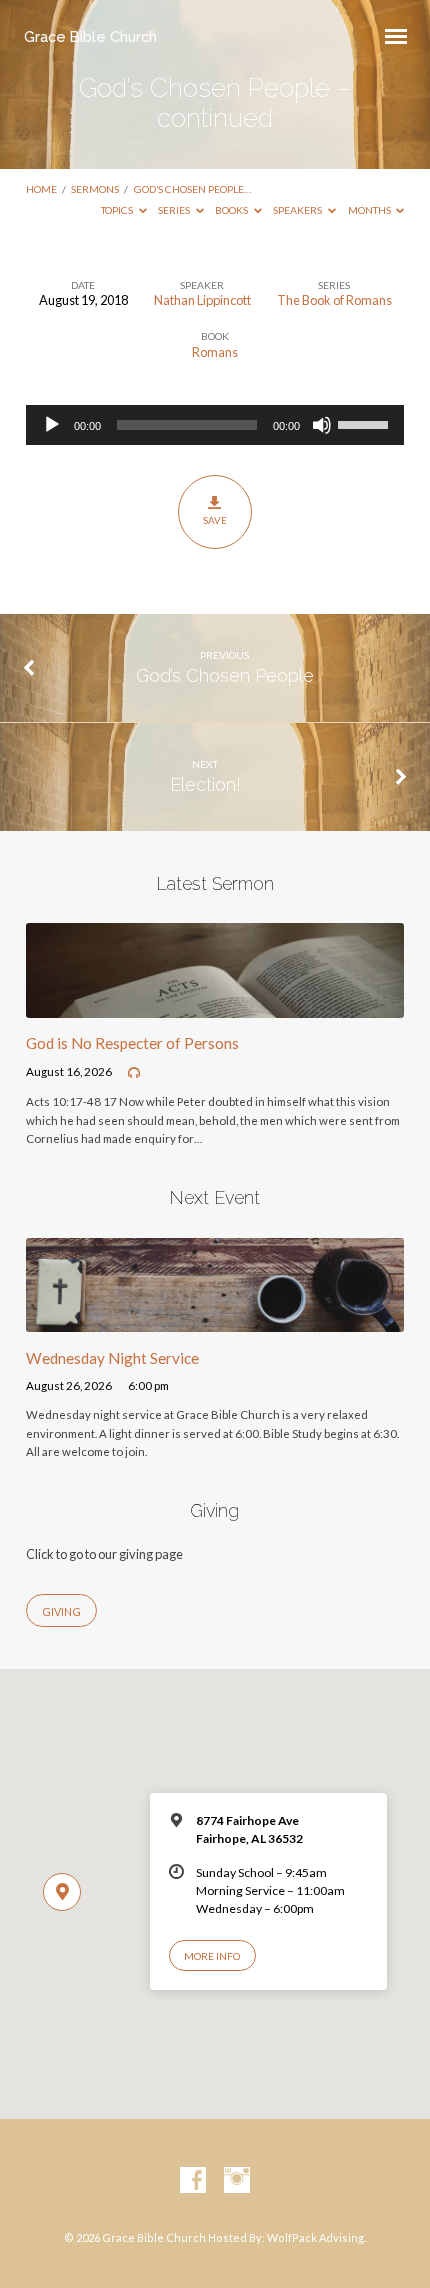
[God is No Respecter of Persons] (215, 1006)
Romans (215, 352)
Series (175, 210)
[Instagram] (237, 2181)
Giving (61, 1611)
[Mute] (322, 425)
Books (232, 210)
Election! (205, 784)
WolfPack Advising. (316, 2237)
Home (41, 189)
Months (370, 210)
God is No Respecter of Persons (132, 1043)
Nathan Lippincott (202, 300)
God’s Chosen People (225, 675)
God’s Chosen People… (192, 189)
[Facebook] (193, 2181)
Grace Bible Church (90, 36)
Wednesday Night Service (112, 1358)
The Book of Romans (334, 300)
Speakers (298, 210)
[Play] (52, 425)
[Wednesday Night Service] (215, 1320)
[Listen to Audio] (134, 1073)
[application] (215, 425)
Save (215, 520)
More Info (212, 1956)
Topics (118, 210)
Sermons (95, 189)
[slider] (366, 423)
